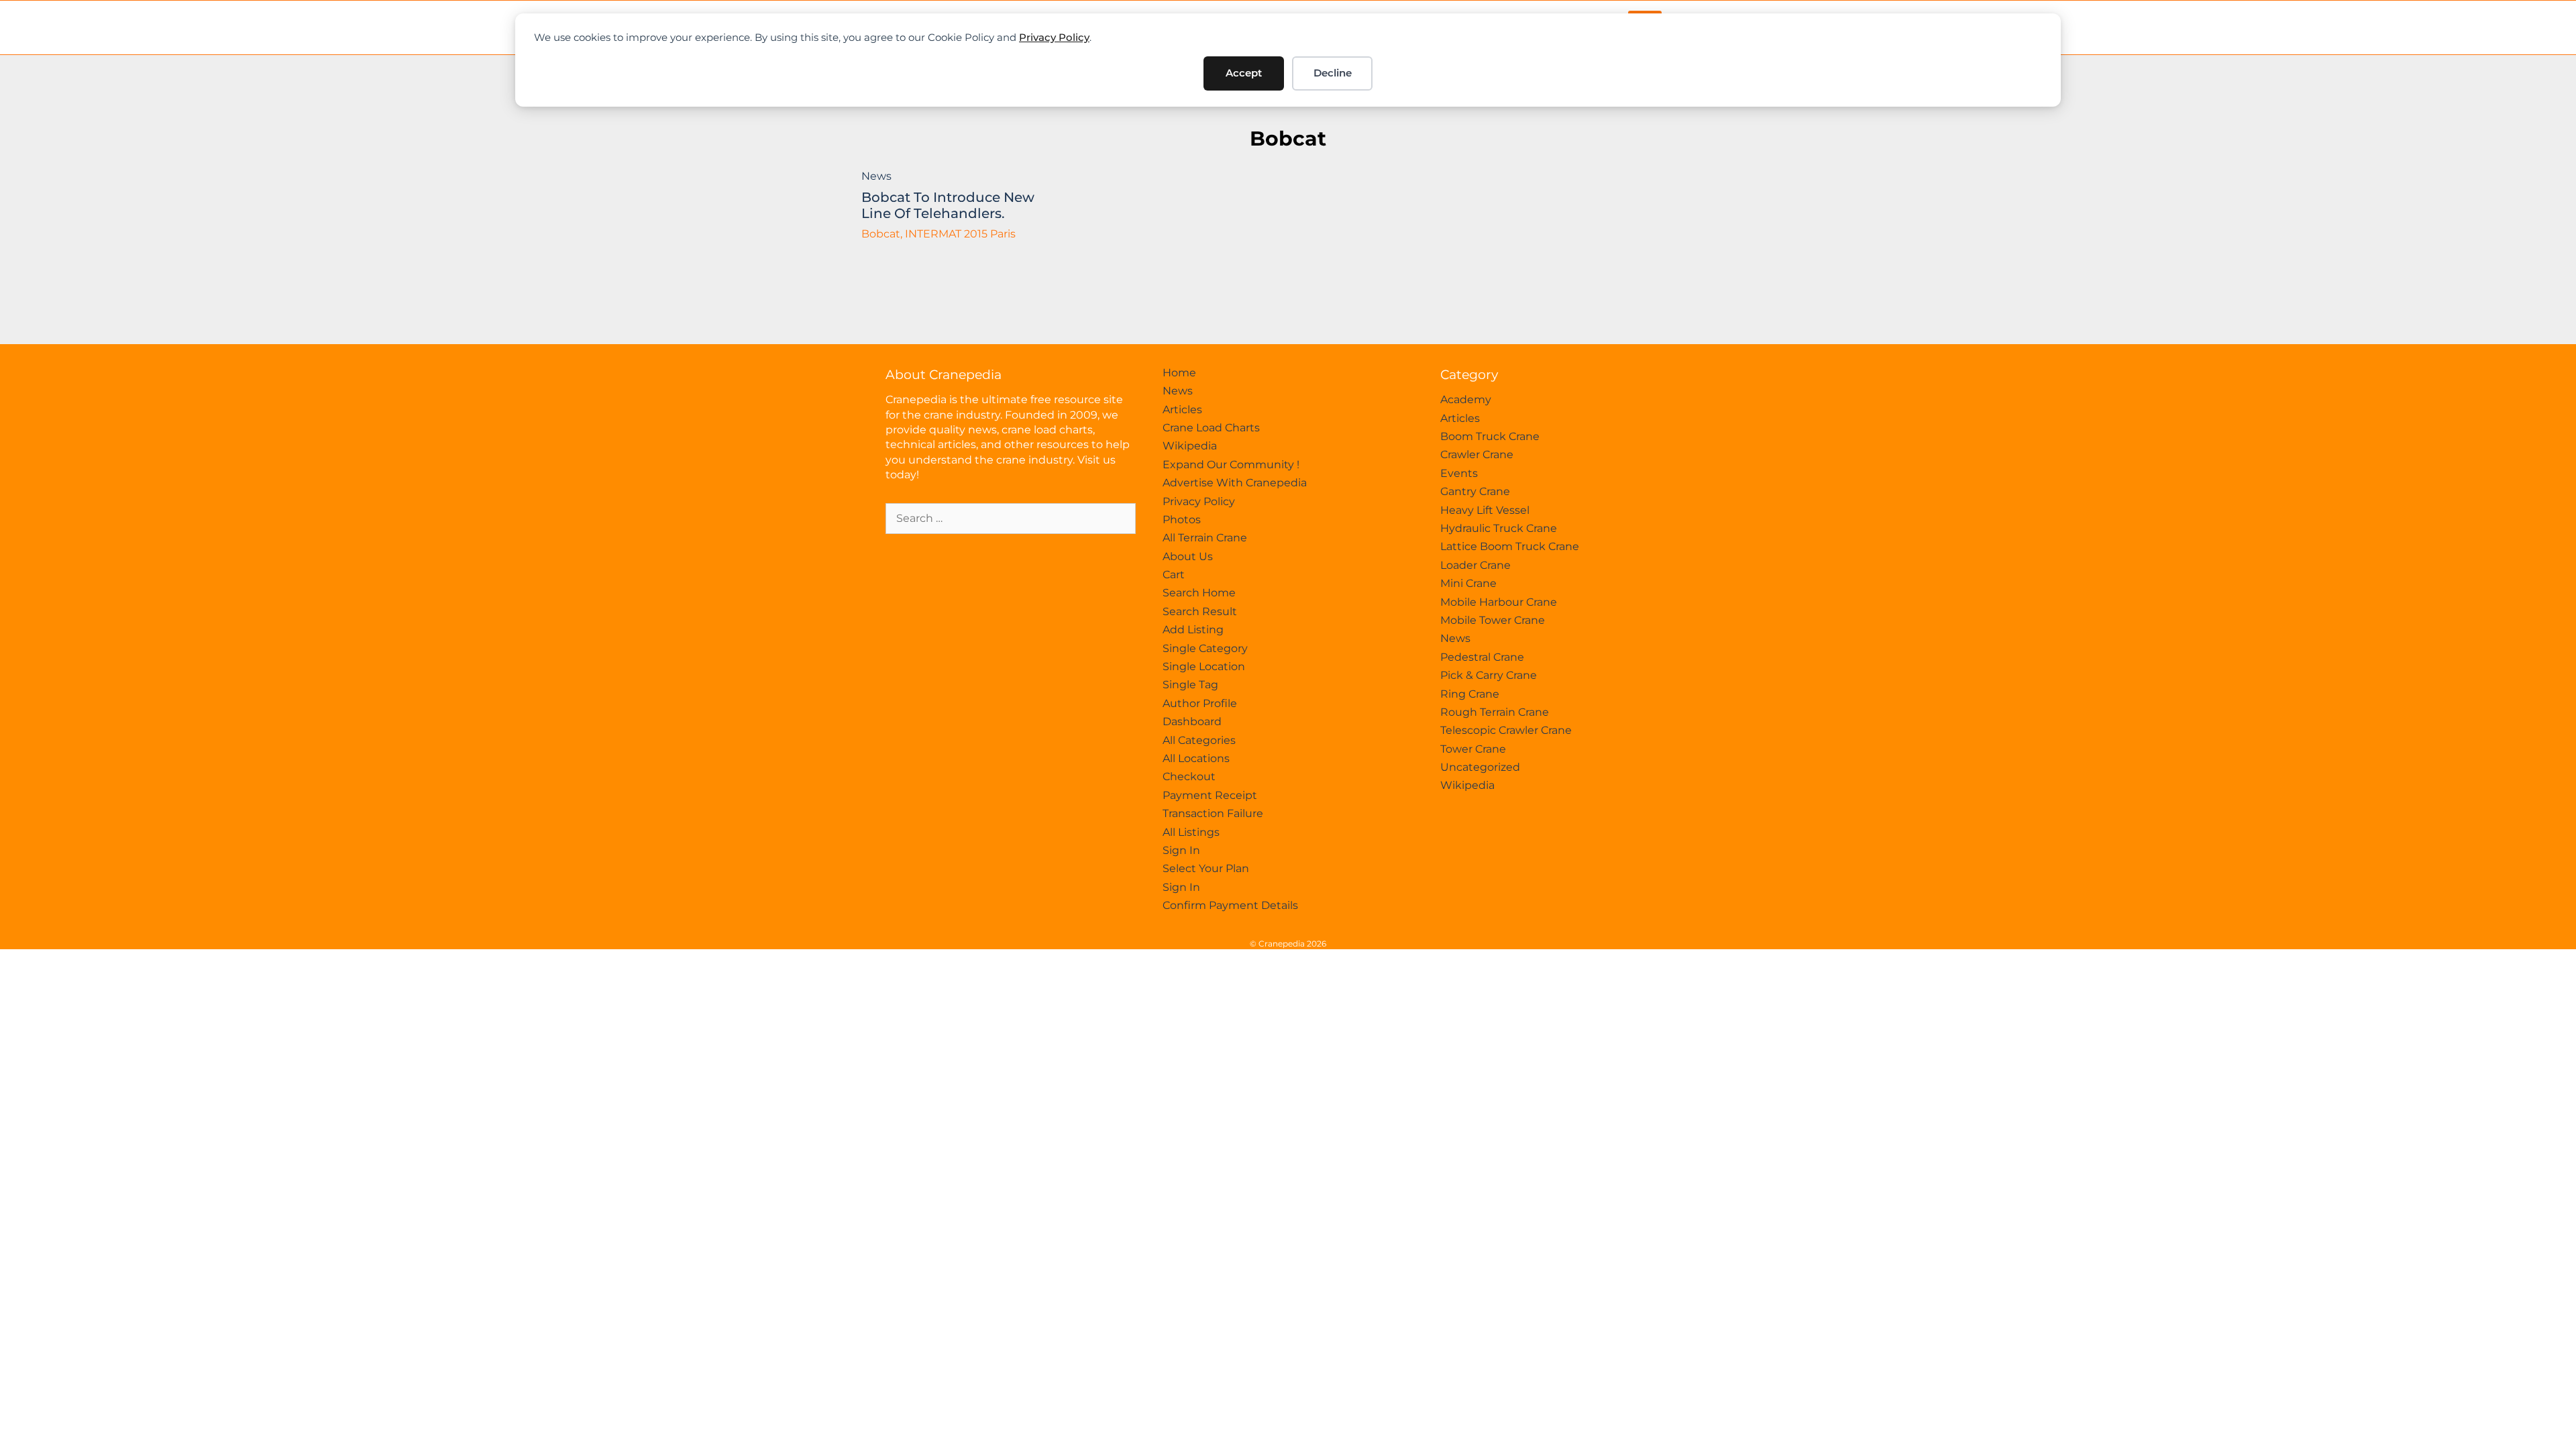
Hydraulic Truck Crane (1499, 528)
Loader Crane (1475, 565)
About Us (1188, 556)
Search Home (1199, 593)
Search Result (1200, 611)
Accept (1244, 73)
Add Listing (1193, 630)
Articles (1182, 410)
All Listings (1191, 832)
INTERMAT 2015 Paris (960, 234)
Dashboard (1192, 721)
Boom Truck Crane (1490, 436)
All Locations (1196, 758)
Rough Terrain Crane (1495, 712)
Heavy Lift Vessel (1485, 510)
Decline (1333, 73)
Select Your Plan (1206, 868)
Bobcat (1288, 139)
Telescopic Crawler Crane (1506, 730)
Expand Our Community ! (1231, 465)
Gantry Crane (1475, 491)
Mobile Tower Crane (1493, 620)
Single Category (1205, 648)
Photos (1182, 520)
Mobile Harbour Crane (1499, 602)
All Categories (1199, 740)
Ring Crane (1470, 694)
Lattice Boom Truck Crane (1510, 546)
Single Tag (1190, 685)
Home (1179, 373)
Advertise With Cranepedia (1235, 483)
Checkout (1189, 776)
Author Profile (1200, 703)
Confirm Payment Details (1230, 905)
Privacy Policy (1054, 37)
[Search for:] (1011, 518)
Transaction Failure (1213, 813)
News (876, 176)
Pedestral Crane (1482, 657)
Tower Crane (1473, 749)
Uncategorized (1480, 767)
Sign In (1181, 850)
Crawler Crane (1477, 454)
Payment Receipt (1210, 795)
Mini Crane (1468, 583)
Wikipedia (1190, 446)
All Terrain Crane (1205, 538)
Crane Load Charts (1211, 428)
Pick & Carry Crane (1489, 675)
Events (1459, 473)
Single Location (1204, 666)
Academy (1466, 399)
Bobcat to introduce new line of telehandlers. (948, 205)
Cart (1174, 575)
